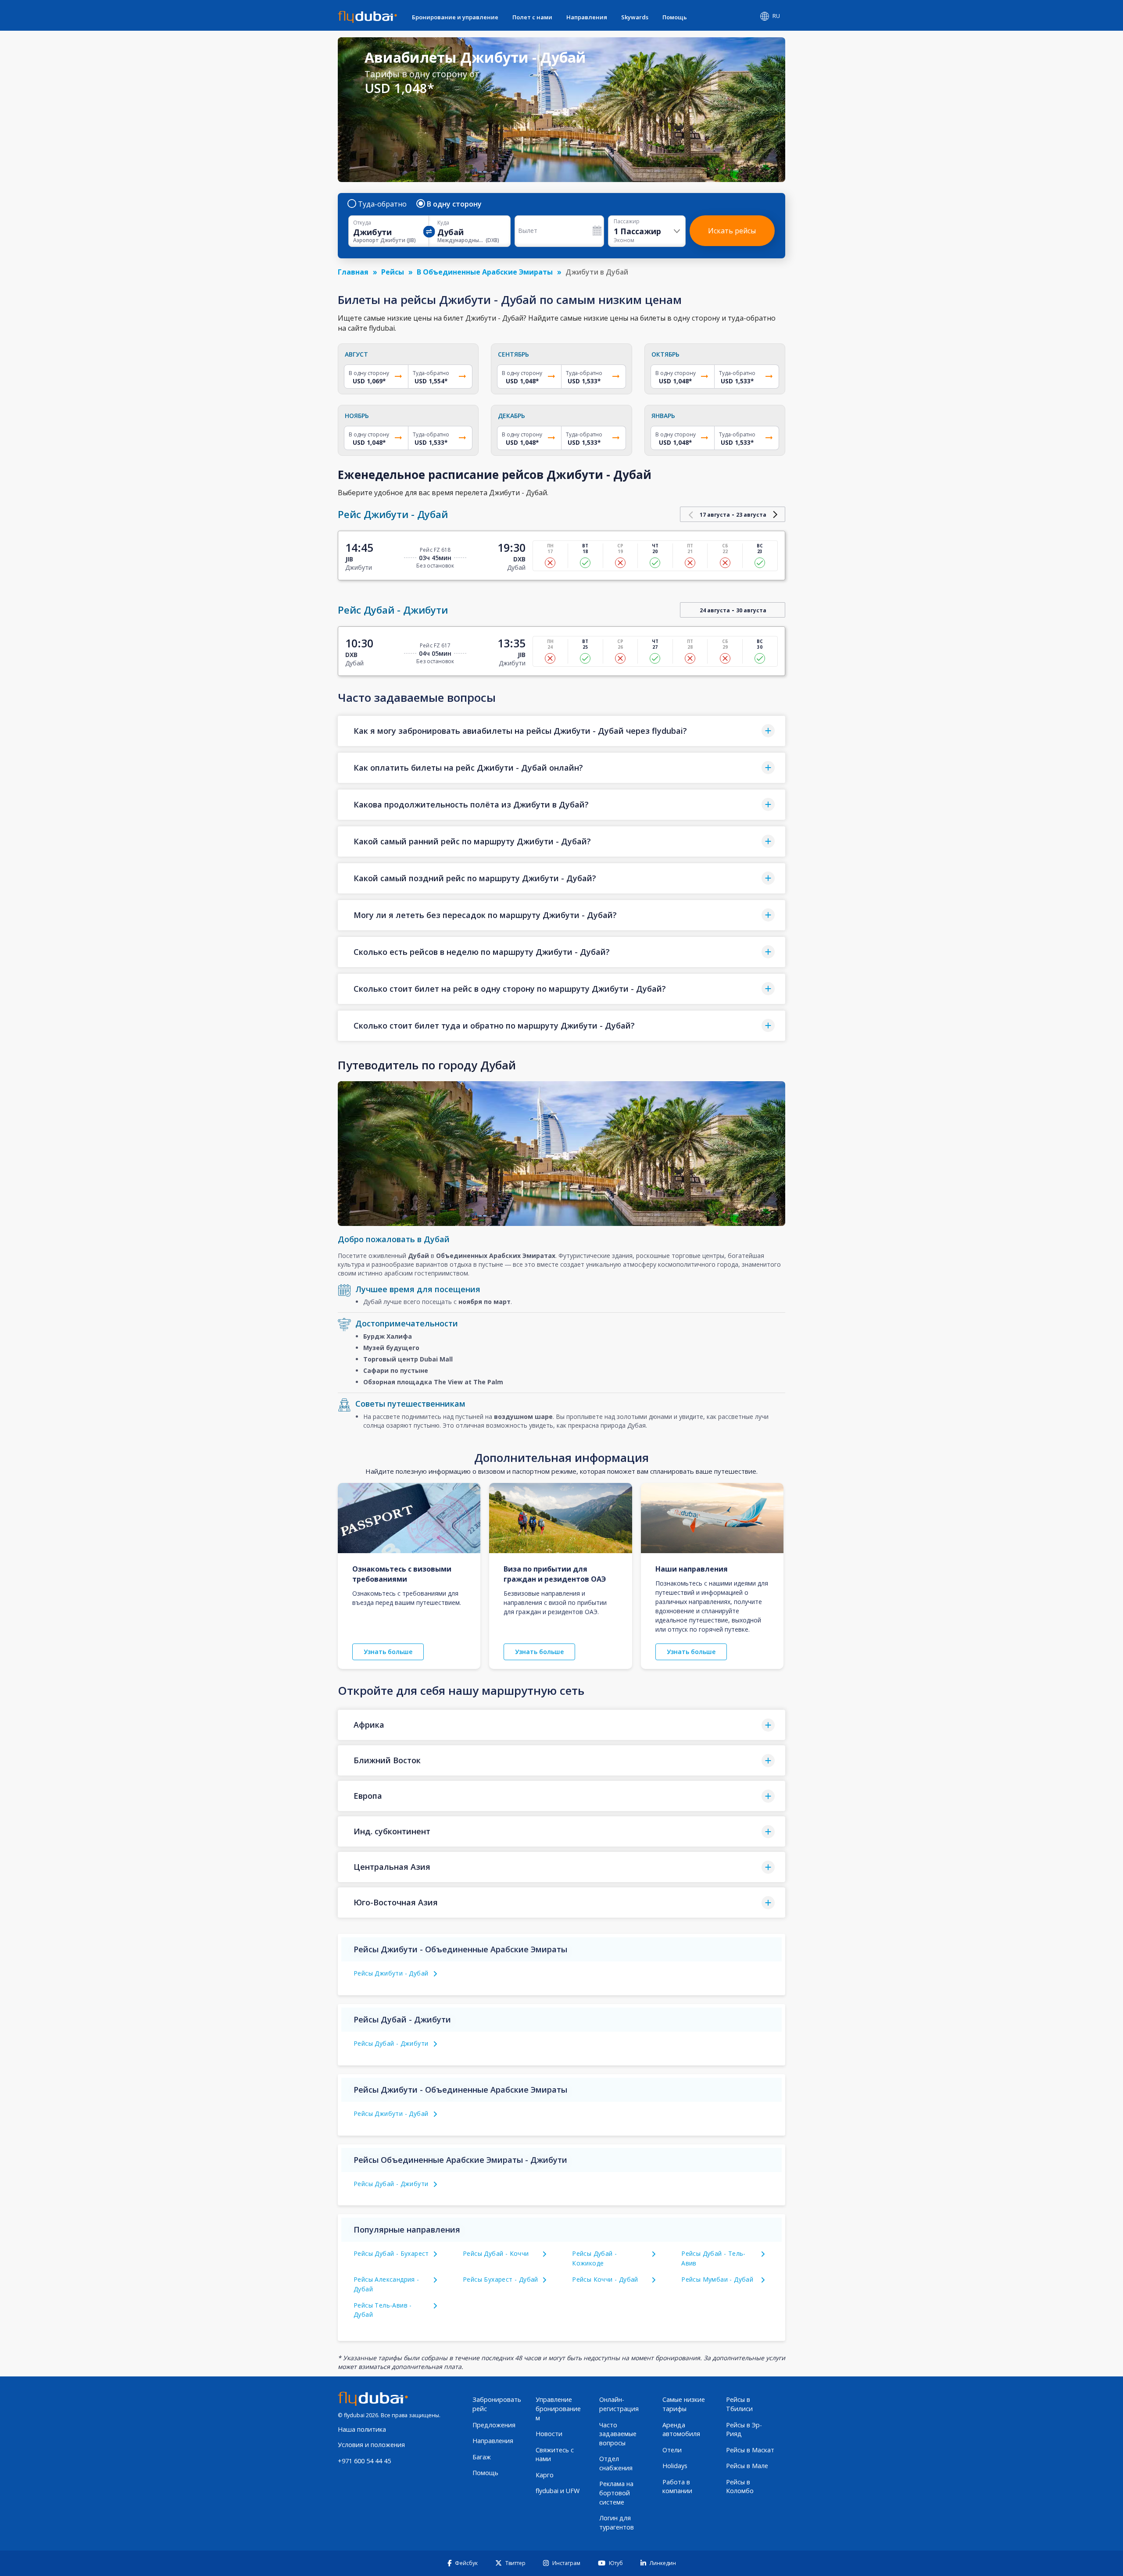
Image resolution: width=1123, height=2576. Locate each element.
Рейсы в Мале (747, 2466)
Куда (443, 223)
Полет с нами (532, 17)
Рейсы (393, 272)
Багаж (482, 2457)
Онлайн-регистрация (619, 2404)
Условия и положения (371, 2445)
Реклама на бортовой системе (616, 2493)
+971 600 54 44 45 (364, 2461)
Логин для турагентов (617, 2522)
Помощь (675, 17)
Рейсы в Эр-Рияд (744, 2430)
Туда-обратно (382, 204)
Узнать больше (388, 1652)
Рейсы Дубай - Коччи (496, 2253)
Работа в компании (677, 2487)
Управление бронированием (558, 2408)
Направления (587, 17)
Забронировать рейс (497, 2404)
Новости (549, 2434)
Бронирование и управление (455, 17)
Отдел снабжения (616, 2463)
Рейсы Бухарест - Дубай (501, 2279)
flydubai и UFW (558, 2491)
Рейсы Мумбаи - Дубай (717, 2279)
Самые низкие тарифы (684, 2404)
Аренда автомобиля (681, 2430)
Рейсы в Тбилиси (739, 2404)
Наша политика (362, 2429)
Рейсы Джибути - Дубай (391, 1973)
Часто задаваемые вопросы (618, 2434)
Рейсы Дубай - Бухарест (391, 2253)
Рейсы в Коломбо (740, 2487)
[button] (561, 731)
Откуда (362, 223)
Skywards (635, 17)
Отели (672, 2450)
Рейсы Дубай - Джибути (391, 2043)
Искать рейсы (732, 231)
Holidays (675, 2466)
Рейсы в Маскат (750, 2450)
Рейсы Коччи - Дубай (605, 2279)
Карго (545, 2475)
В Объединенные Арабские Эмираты (485, 272)
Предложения (494, 2425)
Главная (353, 272)
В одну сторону (454, 204)
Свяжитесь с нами (555, 2455)
